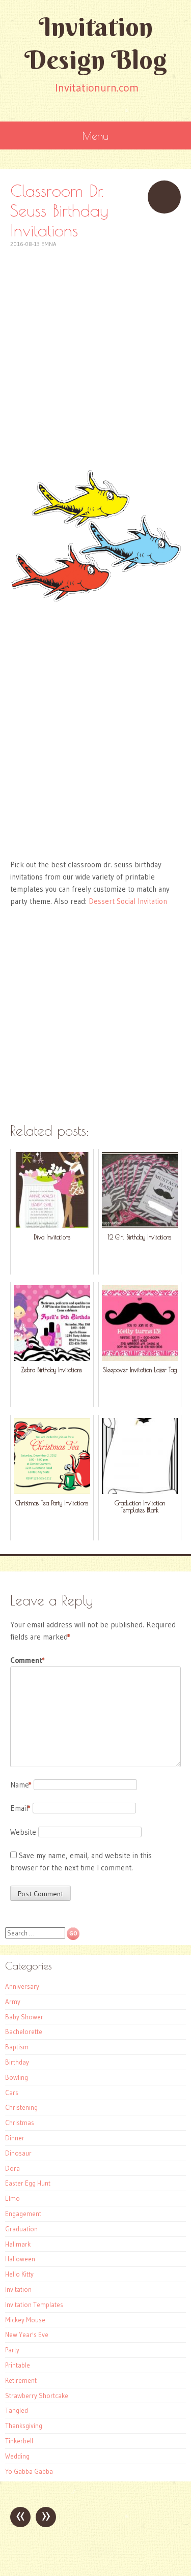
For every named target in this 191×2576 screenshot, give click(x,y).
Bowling (17, 2077)
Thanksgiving (24, 2426)
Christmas (20, 2123)
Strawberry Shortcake (37, 2396)
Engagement (23, 2214)
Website (23, 1832)
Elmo (12, 2198)
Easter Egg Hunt (28, 2183)
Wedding (17, 2456)
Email (20, 1808)
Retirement (21, 2380)
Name (21, 1785)
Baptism (17, 2047)
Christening (21, 2107)
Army (13, 2002)
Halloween (20, 2259)
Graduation (21, 2229)
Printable (18, 2365)
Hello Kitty (19, 2274)
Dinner (15, 2138)
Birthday (17, 2062)
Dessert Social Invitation (128, 901)
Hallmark (18, 2244)
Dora (12, 2168)
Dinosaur (18, 2153)
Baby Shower (24, 2017)
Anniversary (22, 1986)
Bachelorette (24, 2032)
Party (12, 2350)
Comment (28, 1660)
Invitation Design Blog (96, 43)
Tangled (17, 2410)
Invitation (18, 2289)
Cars (12, 2093)
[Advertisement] (95, 344)
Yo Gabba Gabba (29, 2471)
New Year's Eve (27, 2335)
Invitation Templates (34, 2305)
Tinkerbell (19, 2441)
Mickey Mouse (25, 2320)
